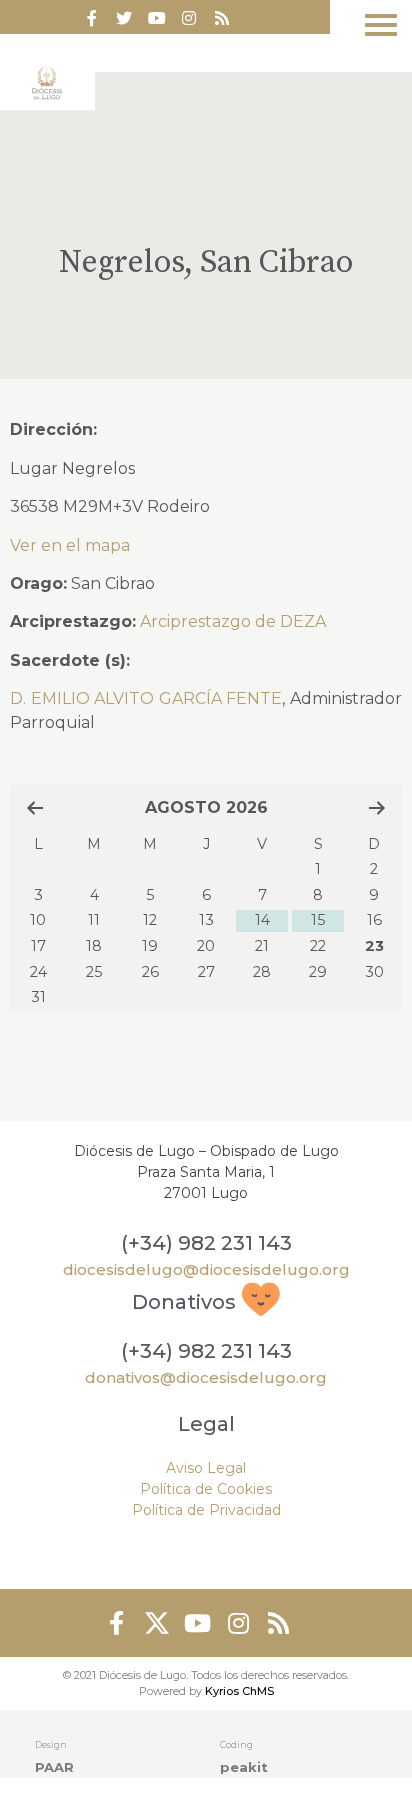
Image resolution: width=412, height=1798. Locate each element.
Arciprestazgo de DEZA (233, 621)
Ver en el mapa (70, 545)
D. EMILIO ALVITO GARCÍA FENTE (146, 698)
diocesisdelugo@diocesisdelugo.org (206, 1269)
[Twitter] (124, 18)
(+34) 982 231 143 (206, 1243)
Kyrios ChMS (239, 1691)
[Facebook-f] (92, 18)
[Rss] (222, 18)
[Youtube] (157, 18)
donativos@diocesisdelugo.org (206, 1377)
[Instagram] (238, 1623)
